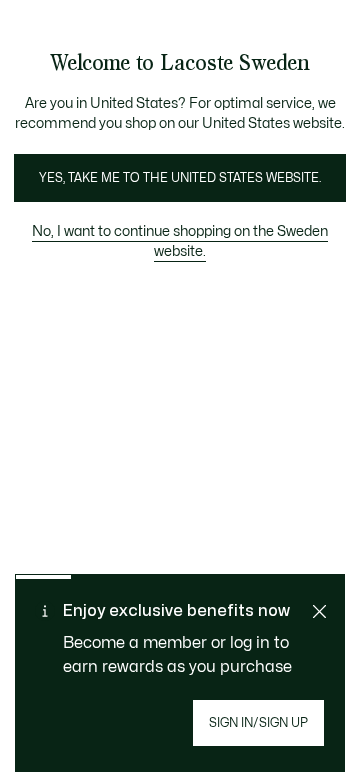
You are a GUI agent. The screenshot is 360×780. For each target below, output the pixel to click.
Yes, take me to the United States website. (180, 178)
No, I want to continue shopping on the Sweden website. (180, 241)
